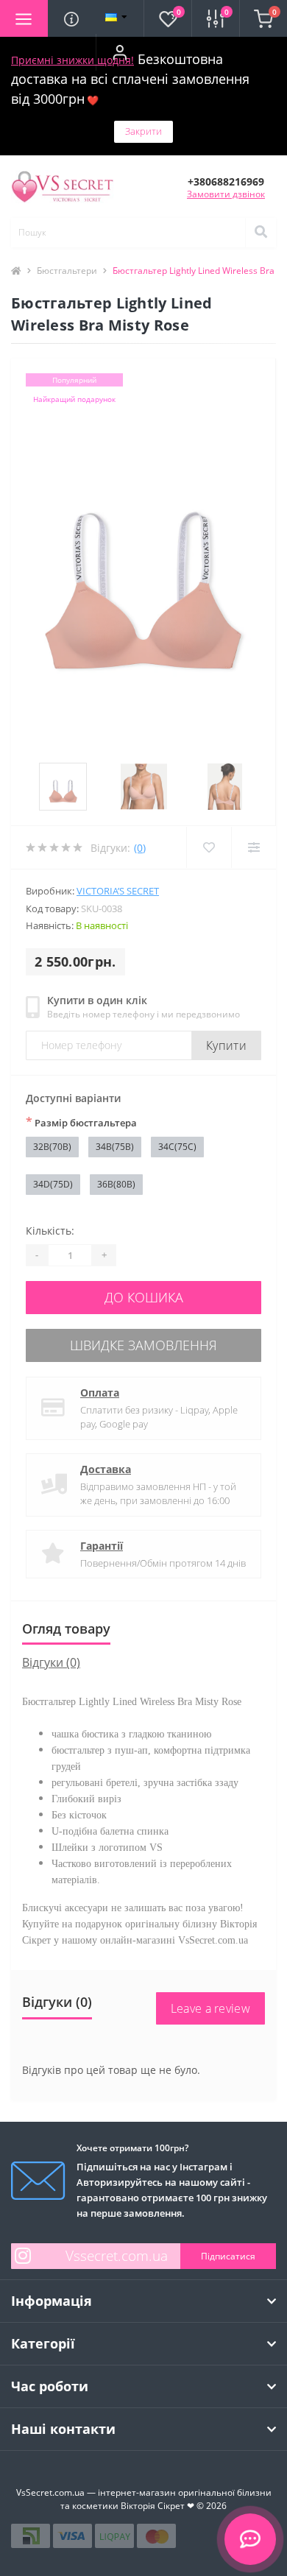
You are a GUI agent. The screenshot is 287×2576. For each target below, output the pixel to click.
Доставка (106, 1469)
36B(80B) (116, 1184)
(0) (140, 848)
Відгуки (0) (51, 1662)
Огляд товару (66, 1628)
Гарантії (102, 1546)
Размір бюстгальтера (81, 1122)
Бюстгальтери (67, 271)
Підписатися (228, 2256)
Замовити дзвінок (226, 194)
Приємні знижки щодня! (72, 60)
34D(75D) (53, 1184)
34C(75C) (177, 1147)
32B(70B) (52, 1147)
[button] (120, 52)
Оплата (100, 1393)
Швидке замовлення (143, 1345)
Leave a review (210, 2008)
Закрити (143, 131)
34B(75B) (115, 1147)
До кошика (144, 1297)
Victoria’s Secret (118, 891)
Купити (226, 1045)
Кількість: (50, 1231)
